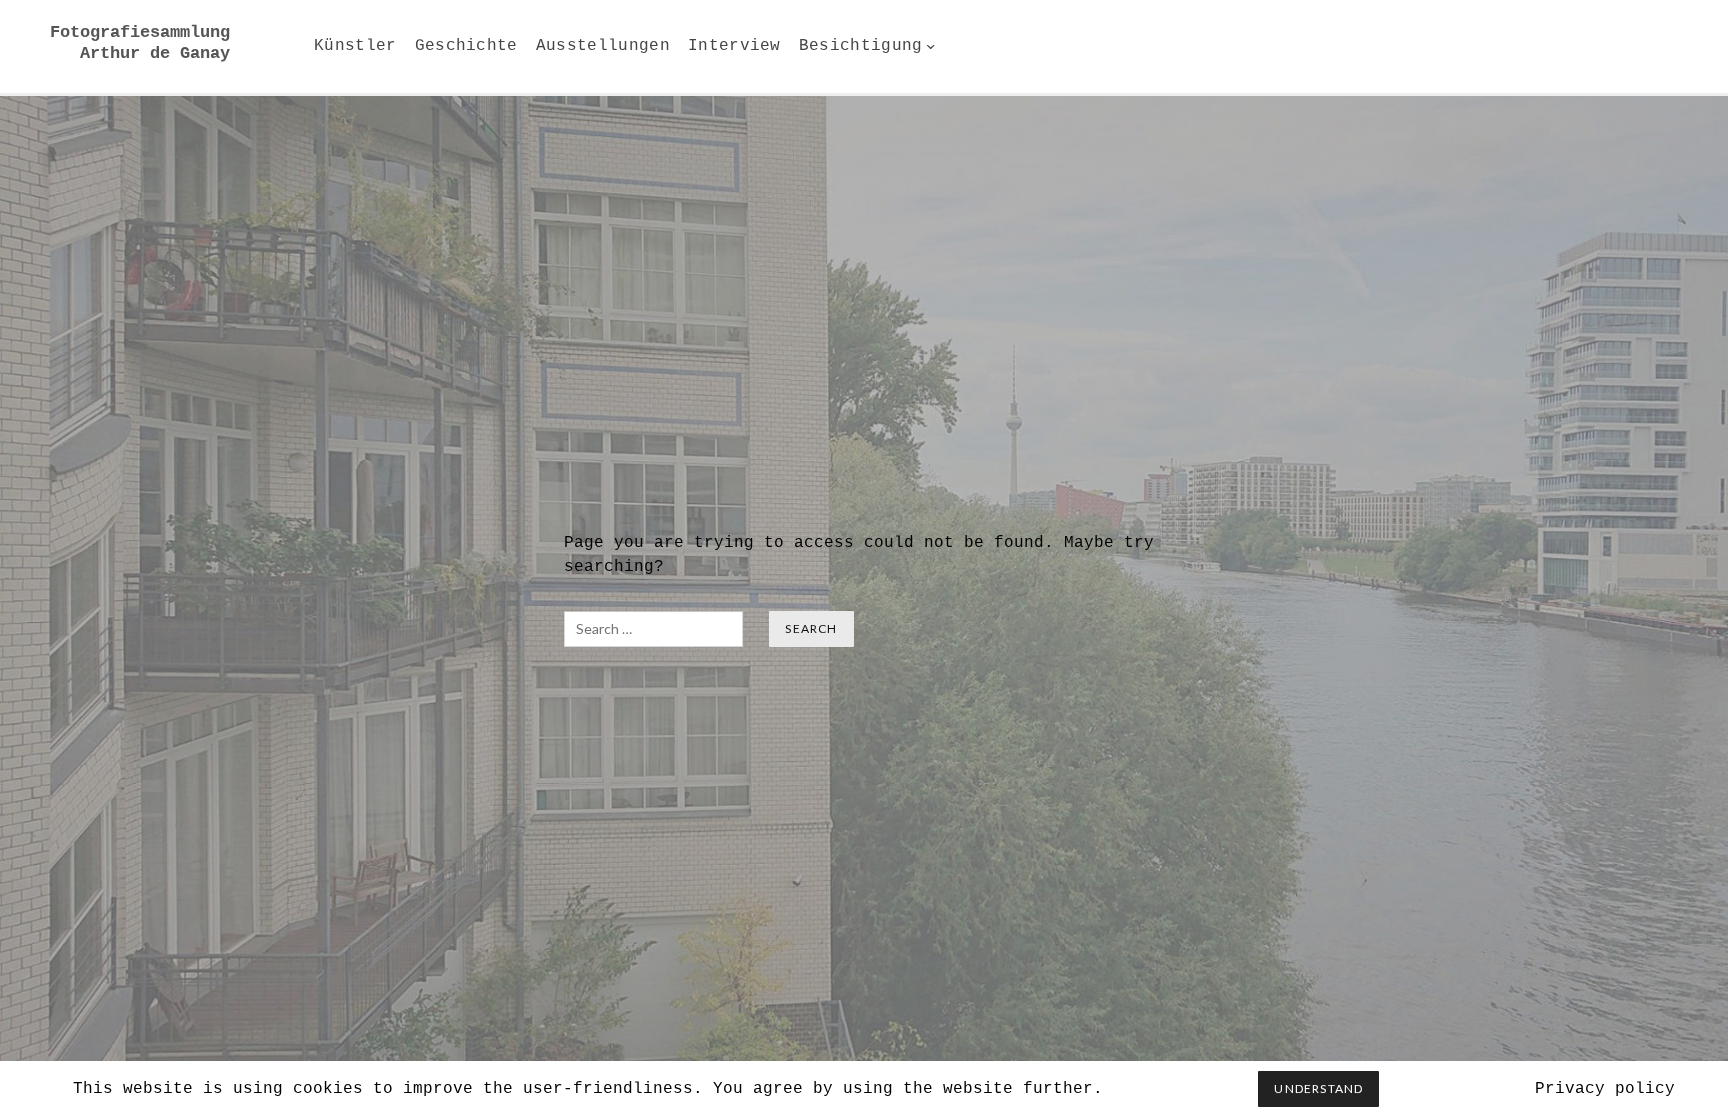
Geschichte (466, 46)
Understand (1318, 1088)
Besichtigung (861, 46)
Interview (734, 46)
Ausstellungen (603, 46)
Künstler (355, 46)
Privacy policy (1605, 1089)
